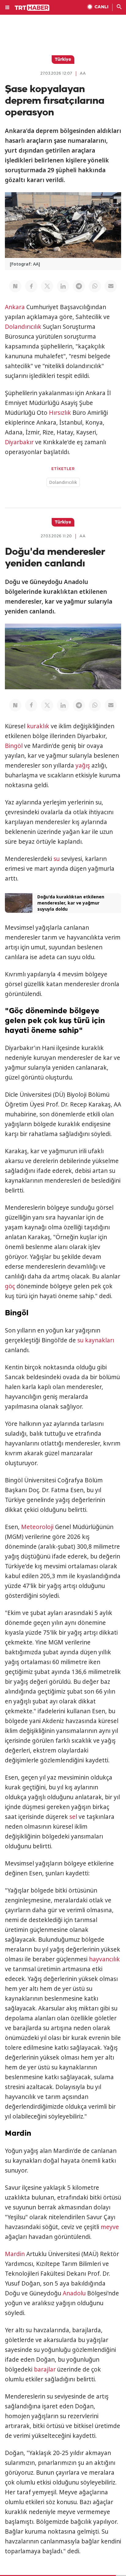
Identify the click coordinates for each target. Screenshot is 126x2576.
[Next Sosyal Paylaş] (15, 286)
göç (10, 1286)
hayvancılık (104, 1959)
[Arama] (119, 7)
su (57, 859)
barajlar (45, 2369)
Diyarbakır (19, 442)
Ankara (15, 307)
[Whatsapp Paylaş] (95, 286)
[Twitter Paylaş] (47, 286)
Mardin (15, 2254)
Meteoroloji (37, 1527)
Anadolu (74, 2293)
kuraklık (38, 726)
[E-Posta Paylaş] (111, 286)
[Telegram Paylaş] (79, 286)
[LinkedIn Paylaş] (63, 286)
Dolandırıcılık (23, 327)
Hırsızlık (60, 413)
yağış (83, 765)
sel (73, 1817)
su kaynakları (96, 1340)
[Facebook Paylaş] (31, 286)
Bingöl (14, 746)
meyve (110, 2227)
